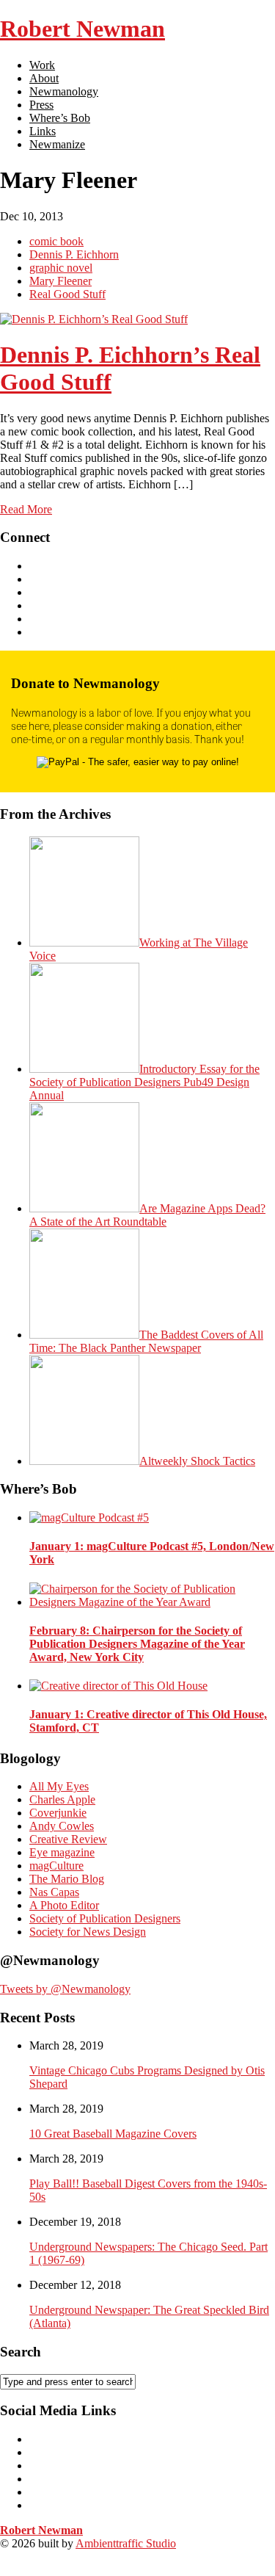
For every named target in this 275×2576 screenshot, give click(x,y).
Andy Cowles (62, 1826)
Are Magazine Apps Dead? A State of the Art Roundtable (147, 1215)
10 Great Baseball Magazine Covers (113, 2134)
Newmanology (64, 91)
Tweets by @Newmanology (65, 1989)
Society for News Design (88, 1932)
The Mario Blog (67, 1879)
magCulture (56, 1866)
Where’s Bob (60, 118)
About (44, 78)
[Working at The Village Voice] (84, 943)
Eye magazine (62, 1852)
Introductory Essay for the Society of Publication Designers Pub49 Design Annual (144, 1082)
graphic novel (61, 268)
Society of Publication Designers (105, 1918)
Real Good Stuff (67, 294)
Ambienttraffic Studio (126, 2543)
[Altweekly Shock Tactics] (84, 1461)
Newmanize (57, 144)
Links (43, 131)
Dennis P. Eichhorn (74, 254)
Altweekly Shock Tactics (197, 1461)
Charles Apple (62, 1799)
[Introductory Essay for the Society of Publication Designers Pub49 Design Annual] (84, 1069)
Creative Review (68, 1839)
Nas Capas (54, 1892)
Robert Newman (82, 29)
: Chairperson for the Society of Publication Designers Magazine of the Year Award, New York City (137, 1644)
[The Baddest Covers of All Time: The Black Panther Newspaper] (84, 1335)
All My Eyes (59, 1786)
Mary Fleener (60, 281)
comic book (56, 241)
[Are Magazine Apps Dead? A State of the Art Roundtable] (84, 1208)
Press (41, 105)
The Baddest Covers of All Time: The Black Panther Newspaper (146, 1341)
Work (42, 65)
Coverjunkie (58, 1813)
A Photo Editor (64, 1905)
